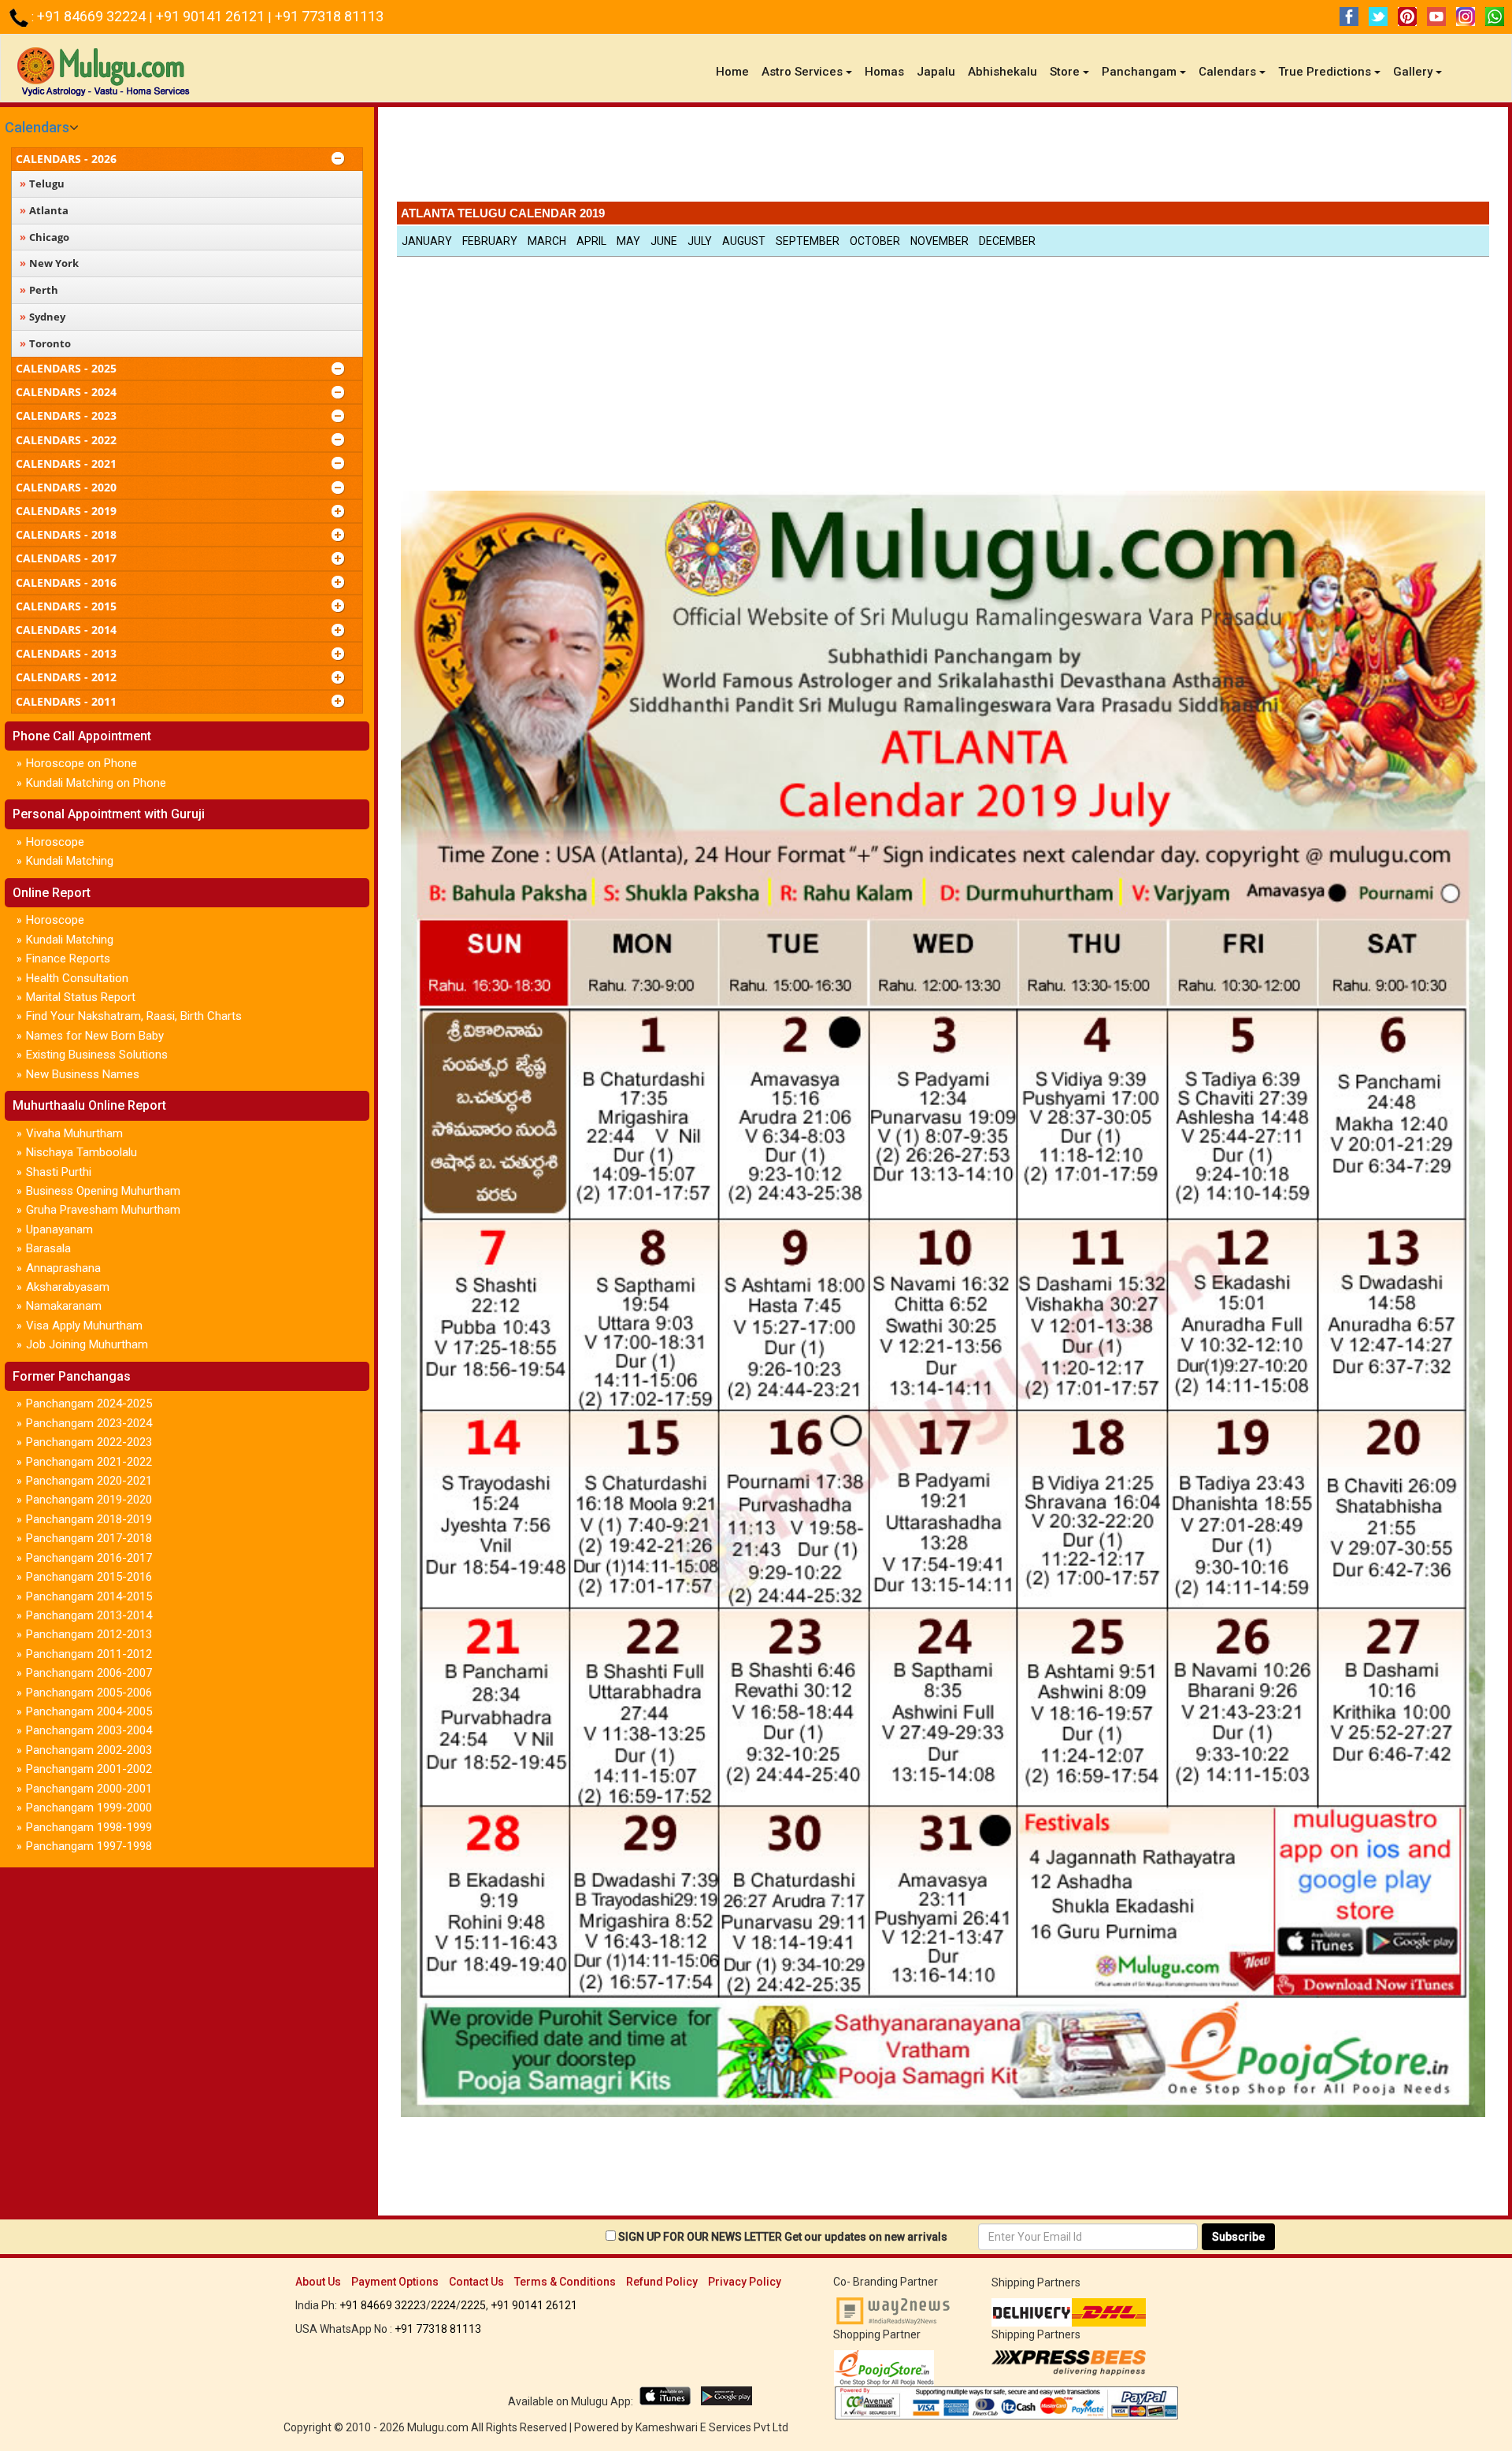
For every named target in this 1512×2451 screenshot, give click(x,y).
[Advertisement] (943, 158)
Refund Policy (662, 2282)
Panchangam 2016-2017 (89, 1558)
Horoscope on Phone (82, 763)
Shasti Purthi (59, 1172)
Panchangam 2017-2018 (89, 1538)
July (700, 241)
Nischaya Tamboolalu (82, 1152)
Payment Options (395, 2282)
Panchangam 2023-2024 (89, 1423)
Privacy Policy (745, 2282)
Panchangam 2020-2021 (89, 1481)
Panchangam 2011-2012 (89, 1654)
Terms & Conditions (565, 2282)
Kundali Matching (70, 861)
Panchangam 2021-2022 (89, 1462)
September (808, 241)
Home (736, 71)
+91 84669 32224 (93, 16)
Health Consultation (77, 978)
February (490, 241)
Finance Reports (68, 959)
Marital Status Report (81, 997)
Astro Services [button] (802, 72)
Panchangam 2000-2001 (89, 1789)
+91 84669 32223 (383, 2305)
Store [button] (1065, 72)
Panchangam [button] (1139, 72)
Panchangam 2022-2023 (89, 1442)
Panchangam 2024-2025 (89, 1403)
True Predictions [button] (1325, 72)
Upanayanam (59, 1229)
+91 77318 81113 (329, 16)
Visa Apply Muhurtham (84, 1326)
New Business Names (83, 1074)
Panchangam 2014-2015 (89, 1596)
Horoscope (55, 842)
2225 (473, 2305)
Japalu (936, 72)
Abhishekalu (1002, 72)
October (875, 241)
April (591, 241)
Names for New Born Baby (95, 1036)
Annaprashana (63, 1268)
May (628, 241)
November (939, 241)
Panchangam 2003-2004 (89, 1730)
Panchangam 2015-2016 (89, 1577)
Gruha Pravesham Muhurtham (103, 1210)
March (547, 241)
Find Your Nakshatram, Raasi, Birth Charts (134, 1016)
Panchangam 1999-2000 (89, 1808)
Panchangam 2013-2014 (89, 1615)
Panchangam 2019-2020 (89, 1500)
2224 (443, 2305)
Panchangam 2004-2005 (89, 1711)
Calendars (37, 127)
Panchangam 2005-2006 (89, 1693)
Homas (884, 72)
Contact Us (476, 2282)
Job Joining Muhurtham (87, 1344)
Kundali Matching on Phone (96, 783)
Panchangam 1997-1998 (89, 1846)
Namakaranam (64, 1306)
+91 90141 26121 (212, 16)
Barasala (48, 1248)
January (427, 241)
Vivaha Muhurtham (74, 1133)
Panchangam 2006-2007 (89, 1673)
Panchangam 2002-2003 (89, 1750)
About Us (318, 2282)
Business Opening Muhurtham (103, 1191)
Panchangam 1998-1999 (89, 1827)
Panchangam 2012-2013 (89, 1634)
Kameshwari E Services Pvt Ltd (712, 2427)
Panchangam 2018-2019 (89, 1519)
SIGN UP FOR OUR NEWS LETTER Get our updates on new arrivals (783, 2237)
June (664, 241)
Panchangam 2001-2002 (89, 1769)
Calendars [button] (1227, 72)
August (744, 241)
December (1007, 241)
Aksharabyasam (68, 1287)
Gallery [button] (1413, 72)
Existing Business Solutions (97, 1055)
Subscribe (1238, 2237)
